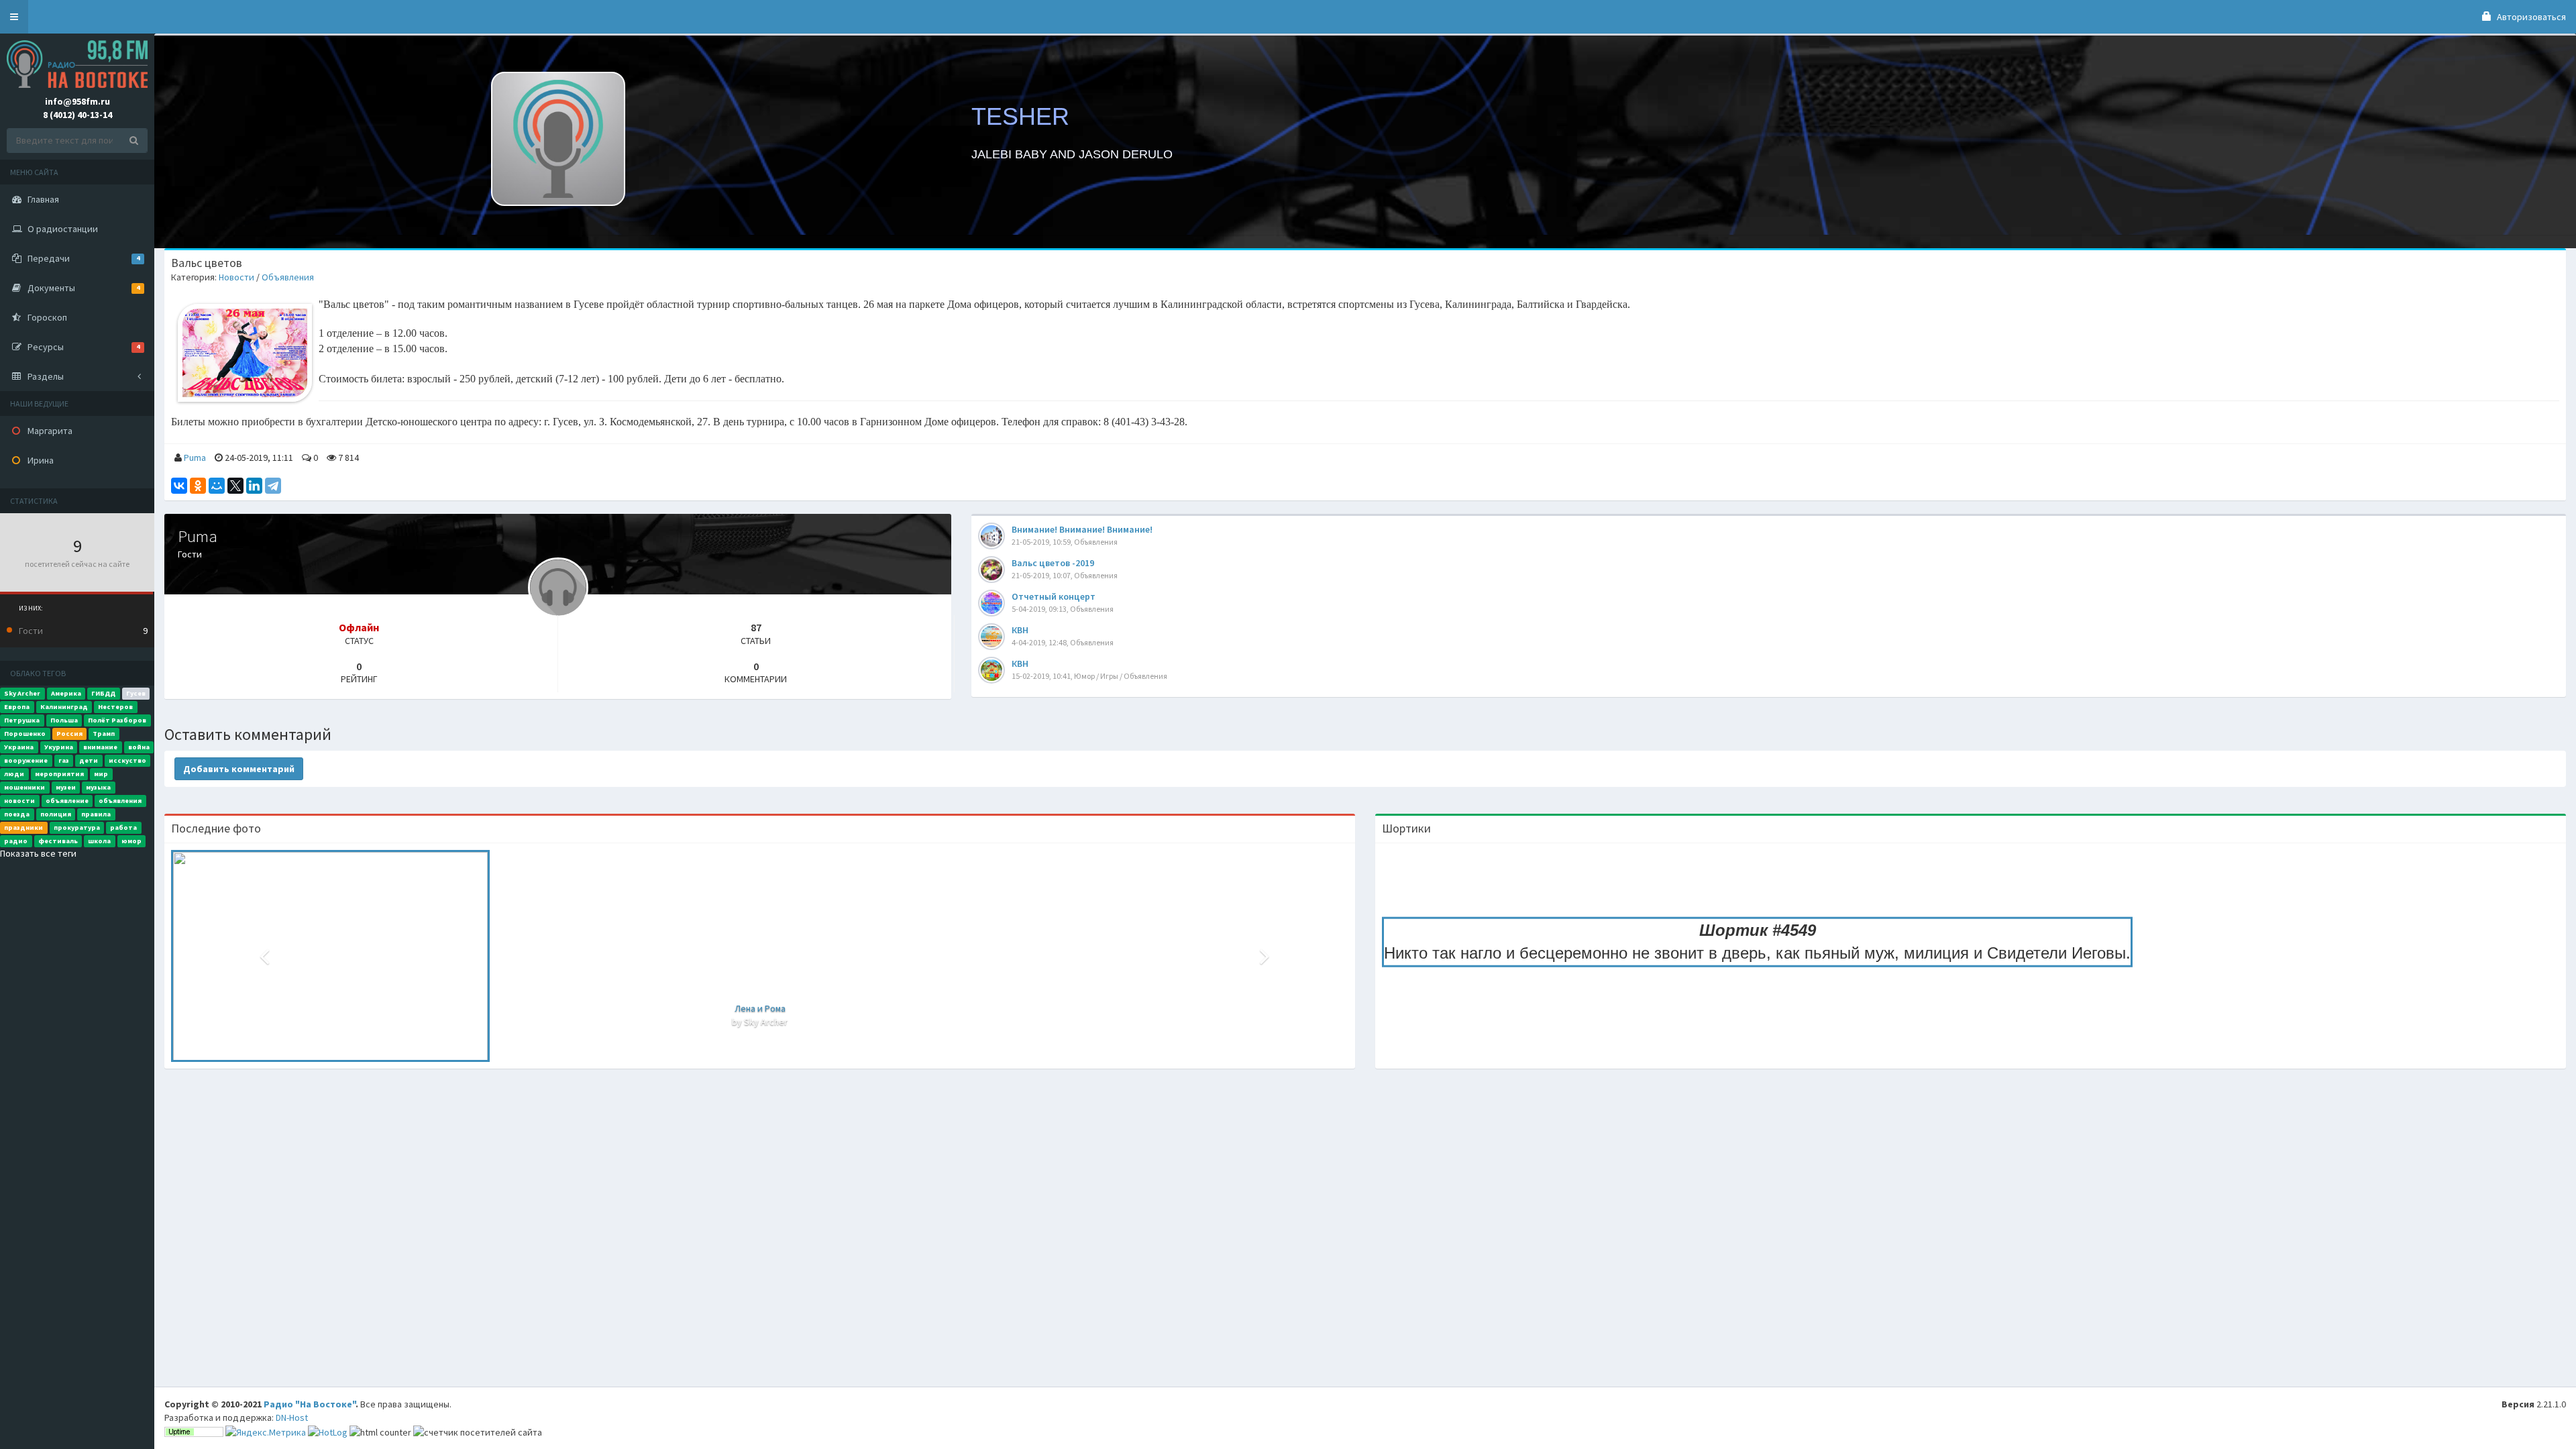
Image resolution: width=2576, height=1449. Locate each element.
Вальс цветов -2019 (1053, 563)
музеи (66, 787)
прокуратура (77, 827)
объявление (67, 801)
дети (89, 760)
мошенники (24, 787)
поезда (17, 814)
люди (14, 774)
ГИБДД (103, 693)
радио (16, 841)
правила (96, 814)
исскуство (127, 760)
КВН (1020, 630)
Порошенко (25, 734)
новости (19, 801)
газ (64, 760)
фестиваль (58, 841)
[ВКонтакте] (179, 486)
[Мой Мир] (217, 486)
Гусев (136, 693)
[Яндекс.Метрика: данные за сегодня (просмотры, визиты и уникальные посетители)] (266, 1432)
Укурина (59, 747)
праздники (23, 827)
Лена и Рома (760, 1008)
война (139, 747)
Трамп (104, 734)
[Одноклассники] (198, 486)
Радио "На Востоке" (310, 1404)
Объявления (288, 277)
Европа (17, 707)
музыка (98, 787)
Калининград (64, 707)
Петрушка (22, 720)
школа (99, 841)
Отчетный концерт (1054, 596)
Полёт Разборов (117, 720)
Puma (195, 458)
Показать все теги (38, 853)
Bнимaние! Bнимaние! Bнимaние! (1082, 529)
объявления (120, 801)
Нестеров (115, 707)
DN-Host (292, 1417)
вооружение (26, 760)
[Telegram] (273, 486)
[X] (235, 486)
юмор (131, 841)
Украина (19, 747)
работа (123, 827)
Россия (69, 734)
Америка (66, 693)
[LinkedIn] (254, 486)
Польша (64, 720)
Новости (236, 277)
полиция (56, 814)
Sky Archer (22, 693)
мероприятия (59, 774)
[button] (14, 17)
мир (101, 774)
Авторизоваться (2530, 17)
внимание (100, 747)
